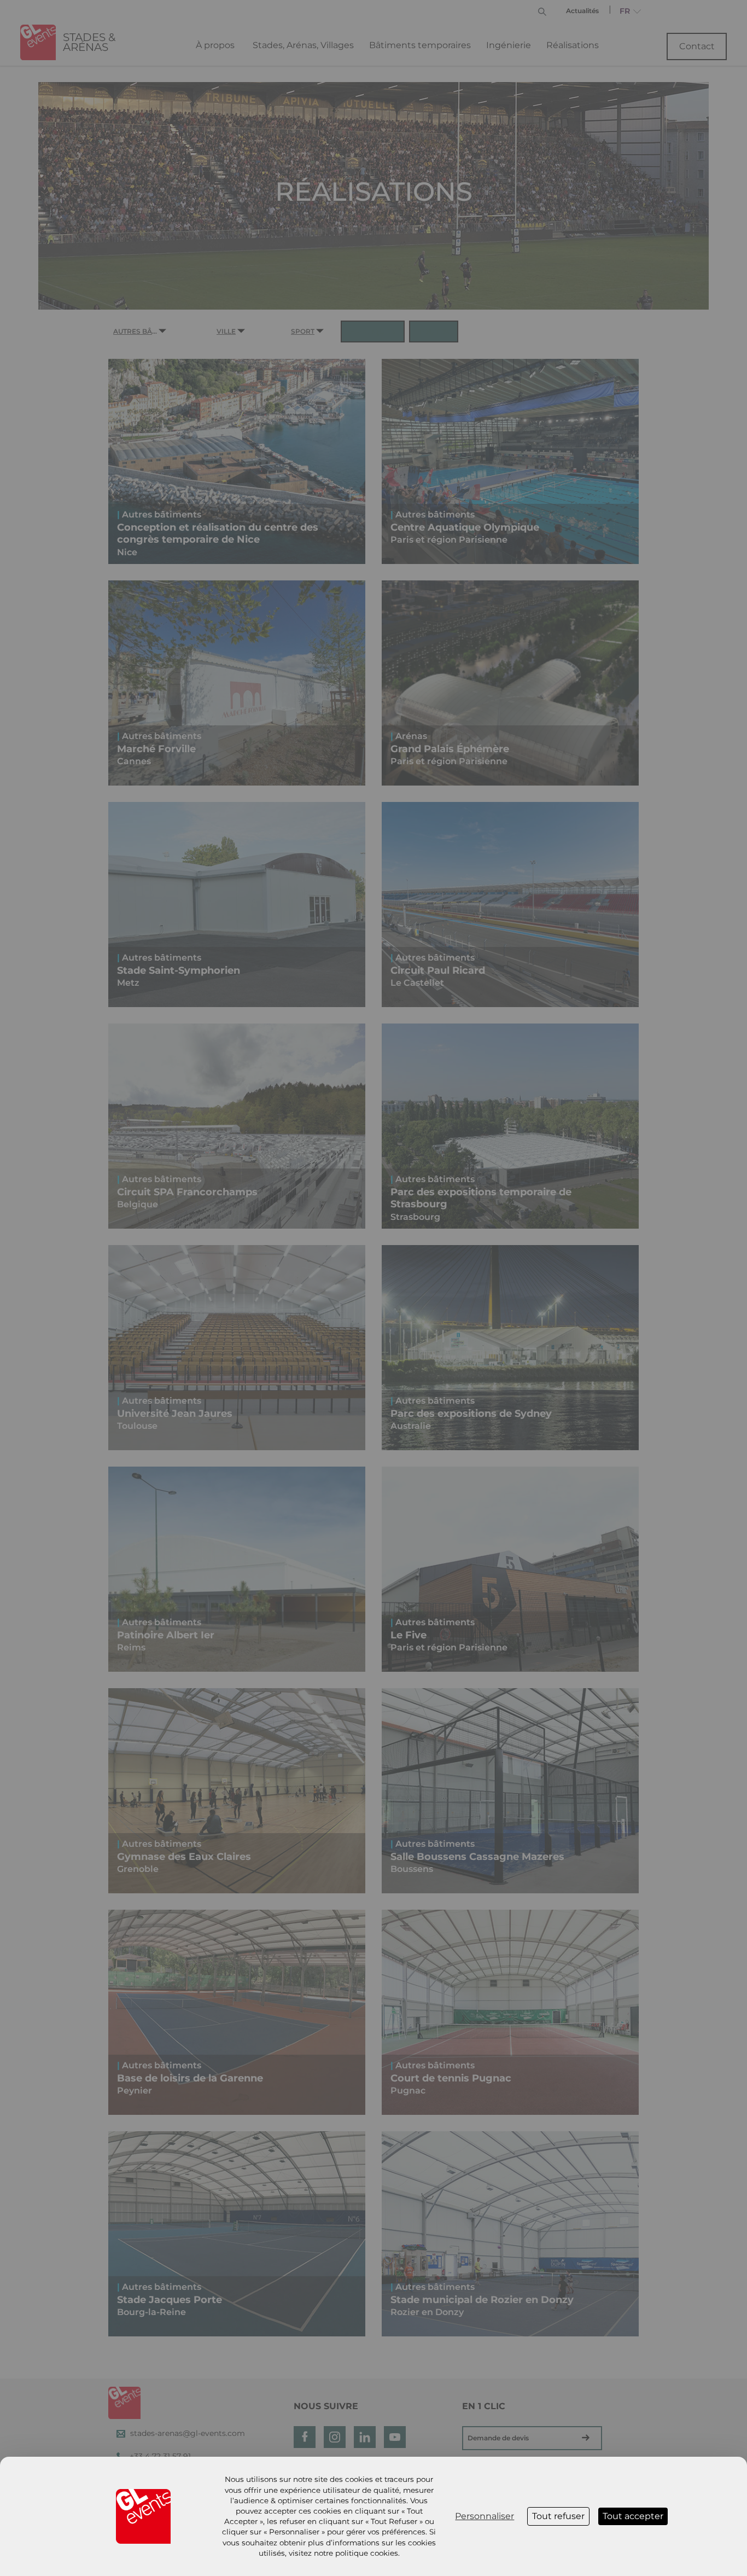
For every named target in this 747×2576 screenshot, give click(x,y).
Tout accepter (633, 2516)
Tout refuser (558, 2516)
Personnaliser (485, 2516)
